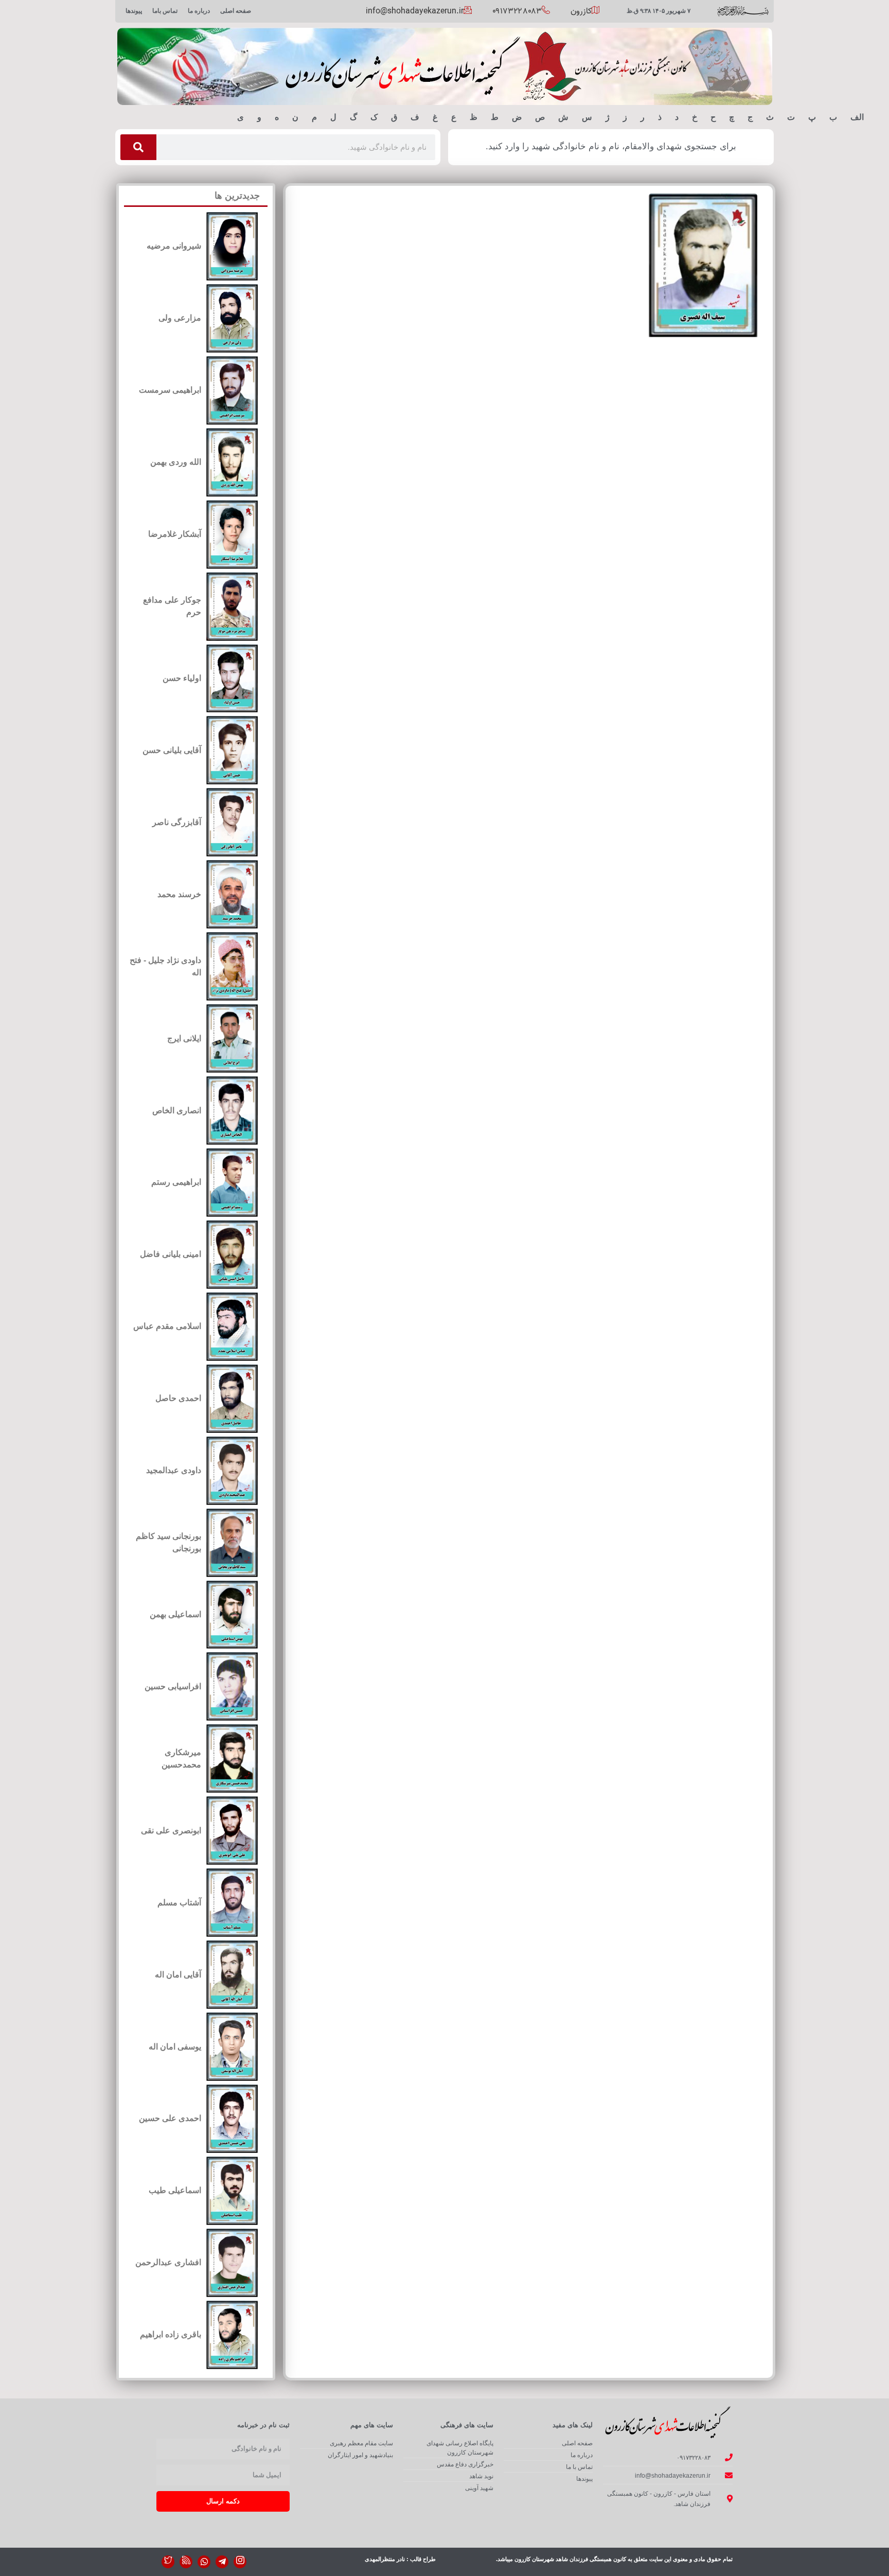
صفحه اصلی (236, 11)
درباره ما (199, 11)
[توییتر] (168, 2562)
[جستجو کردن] (138, 147)
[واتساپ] (204, 2562)
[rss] (186, 2562)
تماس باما (165, 11)
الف (857, 117)
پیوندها (134, 11)
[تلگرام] (222, 2562)
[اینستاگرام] (240, 2562)
